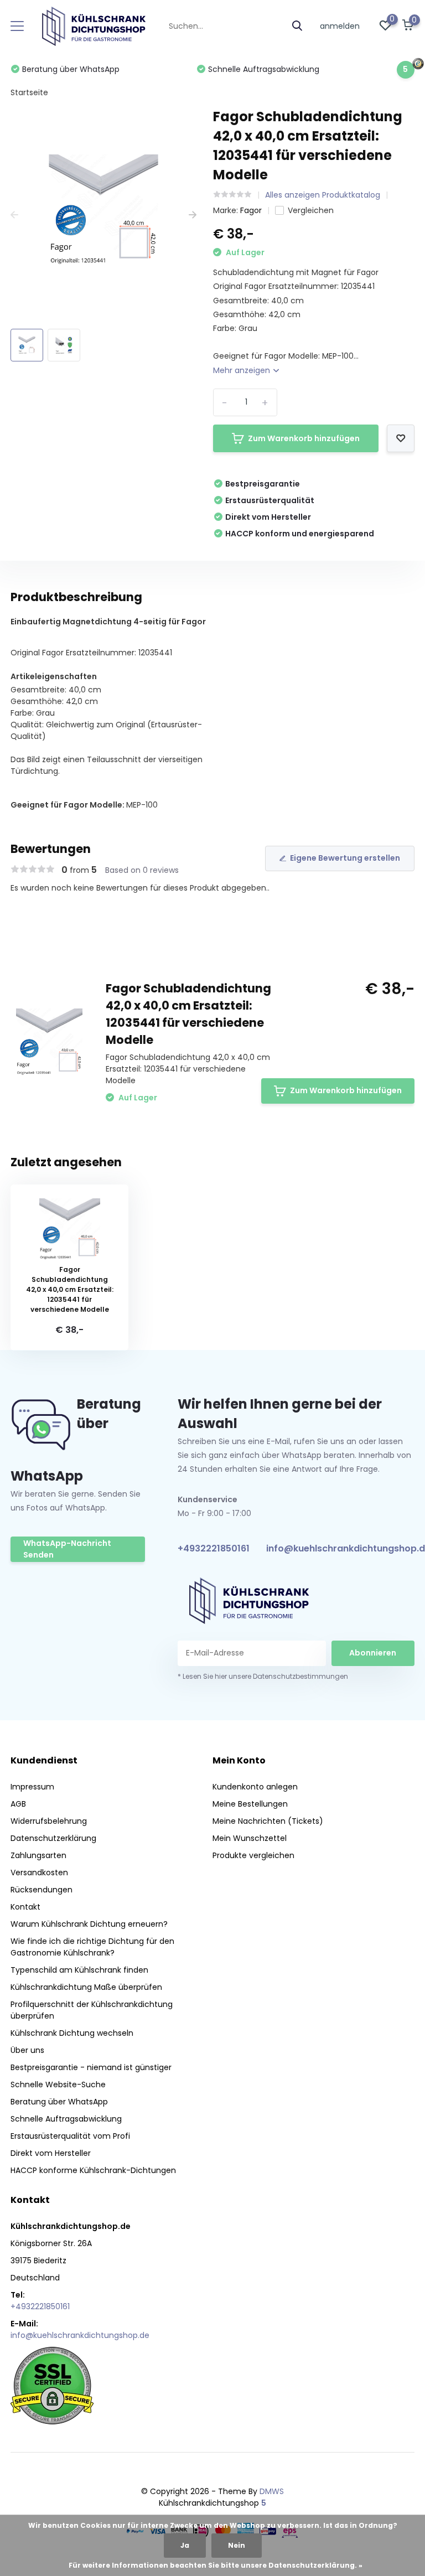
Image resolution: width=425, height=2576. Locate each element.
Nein (237, 2545)
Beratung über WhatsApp (59, 2102)
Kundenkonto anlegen (255, 1787)
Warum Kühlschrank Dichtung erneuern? (89, 1924)
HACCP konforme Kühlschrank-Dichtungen (93, 2170)
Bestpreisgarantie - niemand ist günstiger (91, 2067)
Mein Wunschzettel (250, 1838)
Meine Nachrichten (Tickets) (268, 1821)
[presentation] (14, 215)
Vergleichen (311, 210)
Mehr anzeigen (243, 370)
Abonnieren (373, 1653)
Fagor (251, 210)
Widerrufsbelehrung (49, 1821)
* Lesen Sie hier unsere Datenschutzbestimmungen (263, 1676)
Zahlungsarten (38, 1855)
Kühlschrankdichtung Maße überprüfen (86, 1987)
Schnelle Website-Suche (58, 2084)
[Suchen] (298, 26)
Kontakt (25, 1907)
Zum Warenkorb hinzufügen (304, 438)
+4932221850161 (214, 1548)
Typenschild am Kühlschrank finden (79, 1970)
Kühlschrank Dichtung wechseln (72, 2033)
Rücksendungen (42, 1890)
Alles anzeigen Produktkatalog (323, 195)
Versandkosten (39, 1872)
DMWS (272, 2491)
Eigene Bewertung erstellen (345, 858)
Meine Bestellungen (250, 1804)
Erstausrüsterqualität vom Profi (70, 2136)
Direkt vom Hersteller (51, 2153)
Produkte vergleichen (253, 1855)
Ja (185, 2545)
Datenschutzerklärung (53, 1838)
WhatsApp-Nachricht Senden (67, 1549)
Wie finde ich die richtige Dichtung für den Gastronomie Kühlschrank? (92, 1947)
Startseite (29, 92)
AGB (18, 1804)
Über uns (27, 2050)
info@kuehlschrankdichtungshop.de (80, 2335)
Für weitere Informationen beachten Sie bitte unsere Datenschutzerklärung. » (216, 2565)
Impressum (32, 1787)
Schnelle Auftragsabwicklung (66, 2119)
